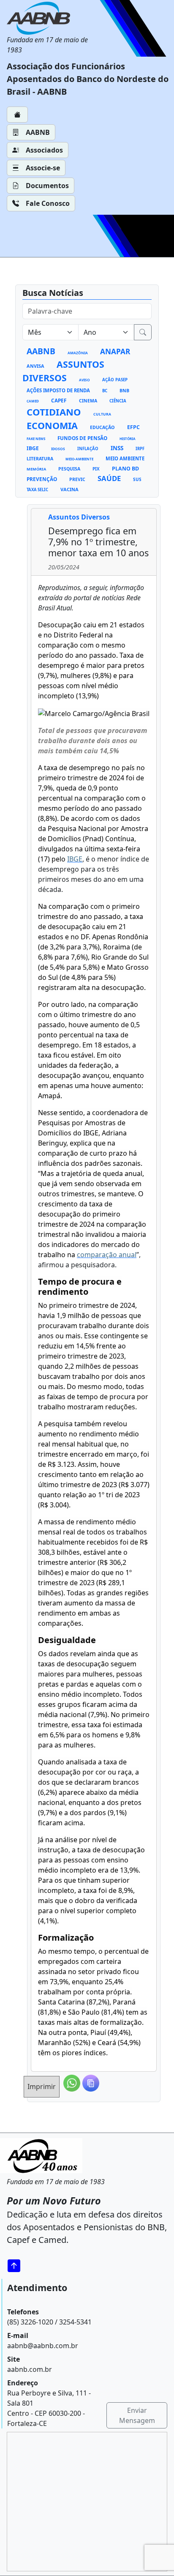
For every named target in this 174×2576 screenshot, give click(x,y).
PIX (96, 469)
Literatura (40, 459)
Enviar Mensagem (137, 2415)
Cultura (102, 414)
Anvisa (35, 366)
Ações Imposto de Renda (58, 390)
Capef (59, 400)
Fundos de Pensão (82, 438)
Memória (36, 469)
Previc (77, 479)
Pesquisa (69, 469)
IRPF (140, 449)
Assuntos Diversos (63, 371)
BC (105, 391)
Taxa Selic (37, 490)
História (128, 439)
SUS (137, 479)
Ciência (118, 401)
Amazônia (78, 353)
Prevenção (42, 479)
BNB (124, 391)
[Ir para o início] (17, 2266)
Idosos (58, 449)
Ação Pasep (115, 380)
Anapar (115, 351)
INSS (117, 448)
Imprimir (42, 2087)
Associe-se (43, 168)
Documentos (47, 186)
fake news (36, 439)
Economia (52, 425)
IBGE (33, 448)
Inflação (88, 449)
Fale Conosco (48, 203)
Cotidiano (54, 412)
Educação (102, 427)
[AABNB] (55, 18)
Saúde (109, 478)
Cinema (88, 401)
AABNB (38, 132)
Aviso (84, 380)
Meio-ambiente (79, 459)
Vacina (69, 489)
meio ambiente (125, 458)
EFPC (133, 427)
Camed (33, 401)
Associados (44, 150)
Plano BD (125, 469)
